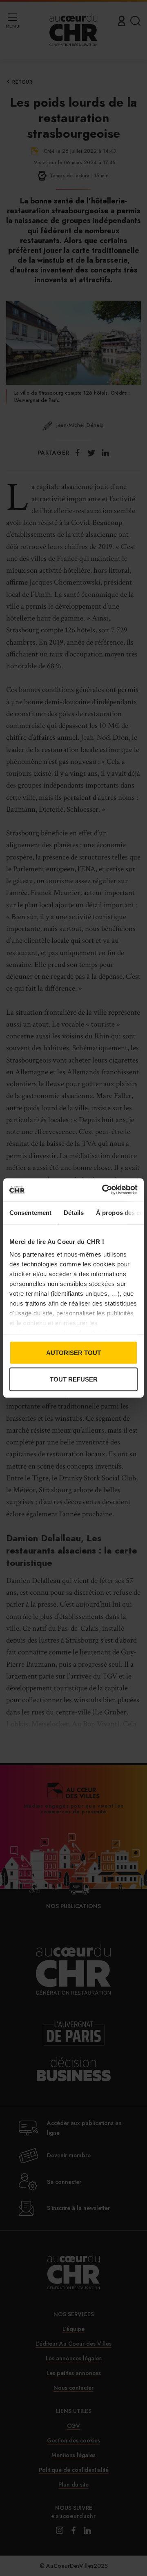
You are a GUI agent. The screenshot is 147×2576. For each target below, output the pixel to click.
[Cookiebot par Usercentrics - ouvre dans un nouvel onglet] (104, 1190)
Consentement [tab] (30, 1212)
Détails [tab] (74, 1212)
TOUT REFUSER (74, 1379)
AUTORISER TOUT (73, 1352)
